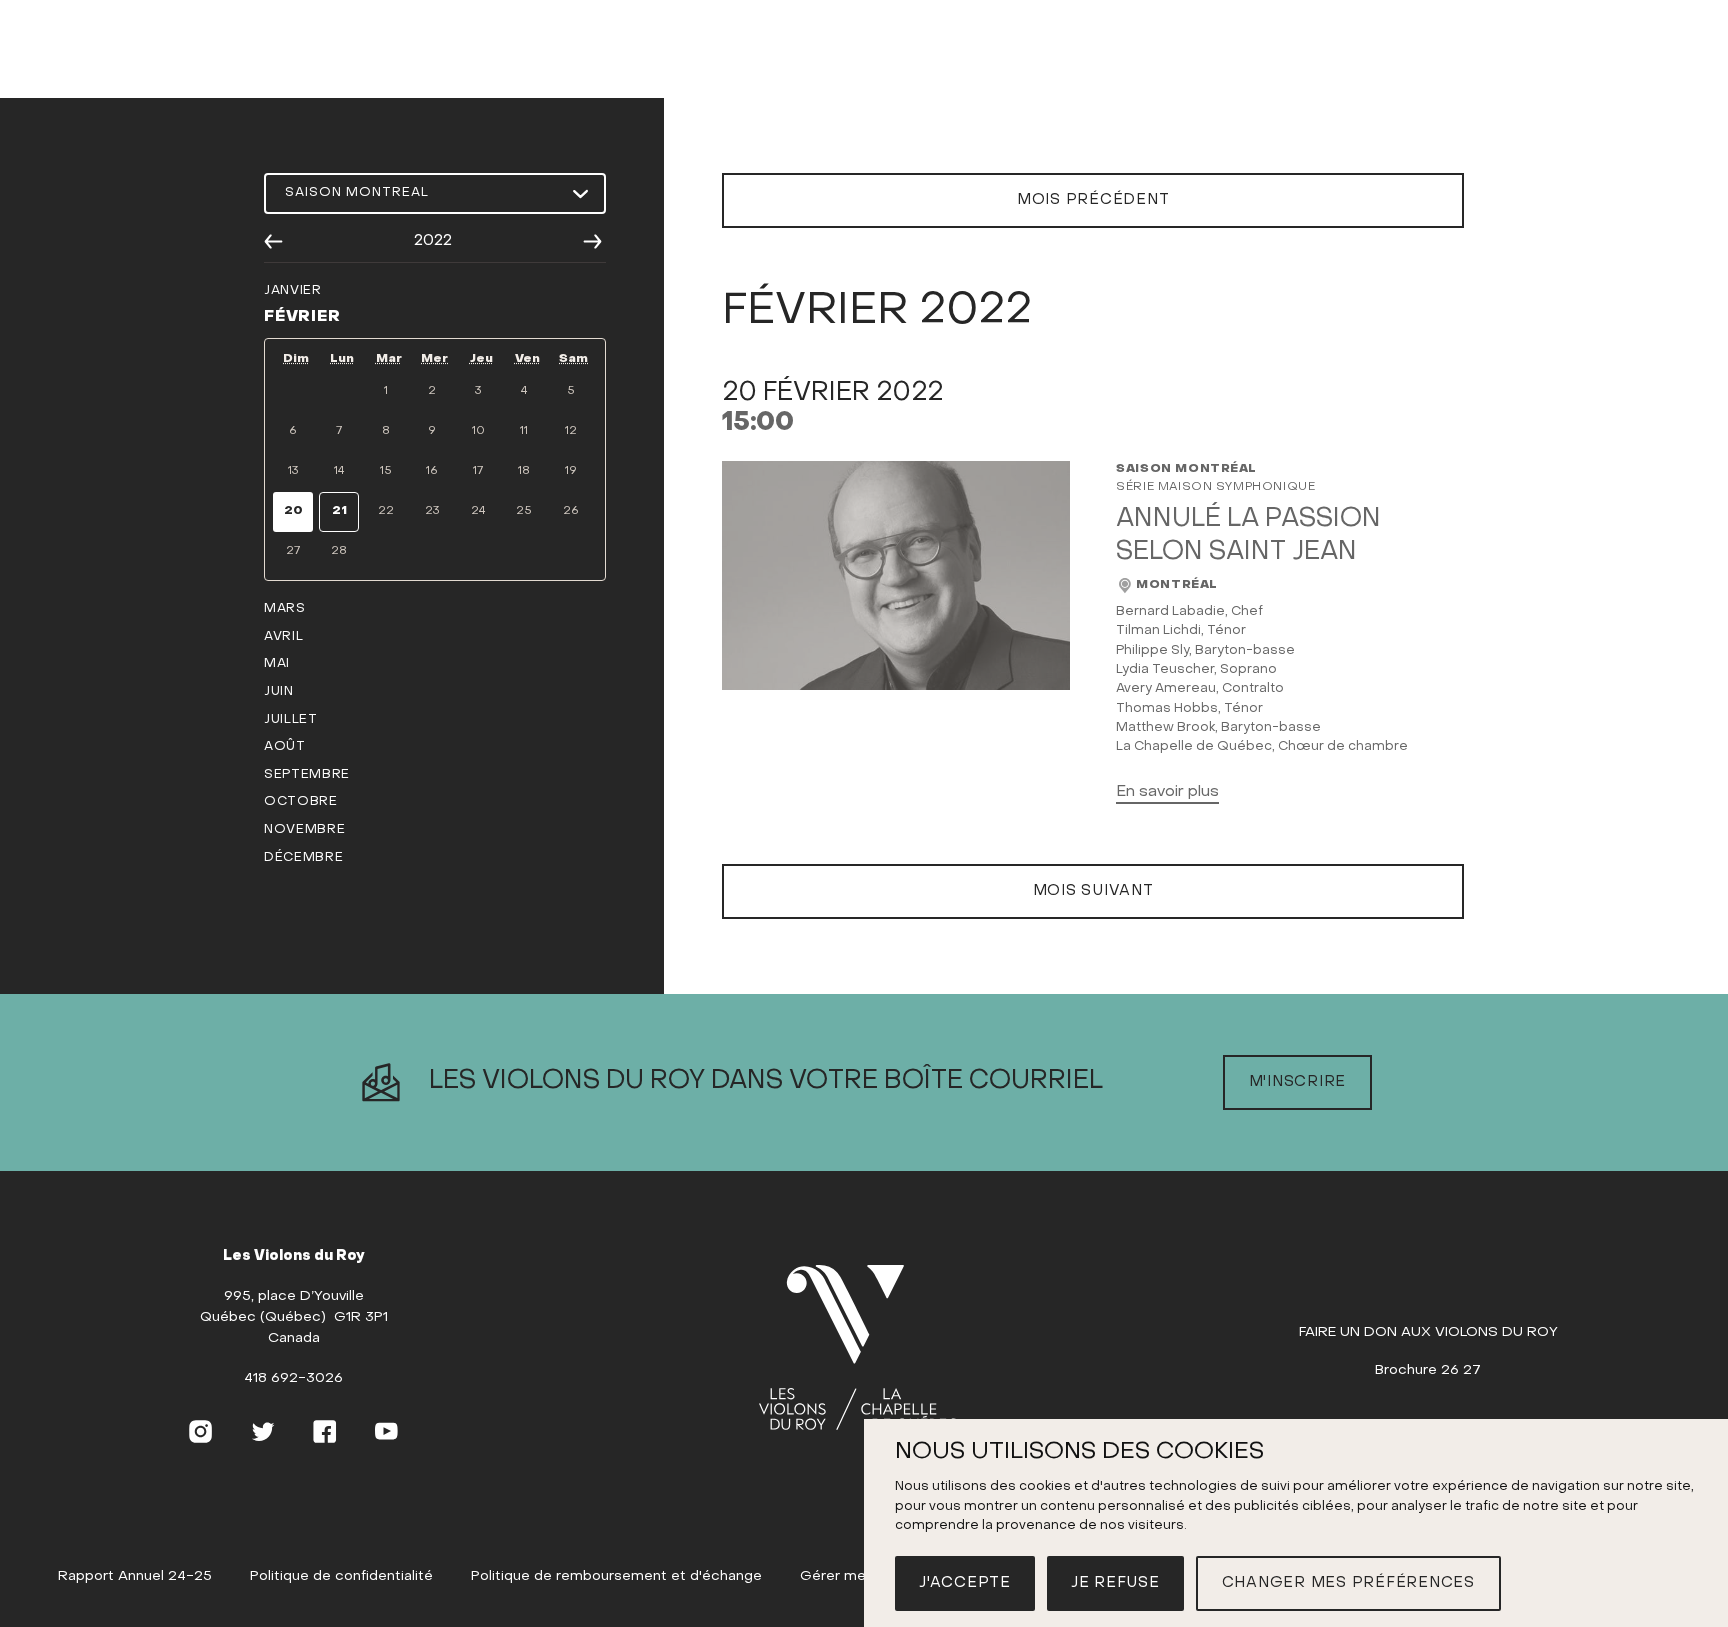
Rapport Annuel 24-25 (135, 1576)
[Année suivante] (592, 242)
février (302, 317)
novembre (304, 830)
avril (283, 637)
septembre (307, 775)
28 (339, 551)
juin (279, 692)
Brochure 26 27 (1428, 1370)
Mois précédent (1093, 200)
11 (524, 431)
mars (285, 609)
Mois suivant (1093, 891)
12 (571, 431)
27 (293, 551)
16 (432, 471)
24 (478, 511)
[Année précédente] (273, 242)
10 (478, 431)
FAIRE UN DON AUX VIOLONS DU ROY (1428, 1332)
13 (293, 471)
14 (339, 471)
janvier (293, 291)
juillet (291, 720)
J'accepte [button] (965, 1583)
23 (432, 511)
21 (339, 511)
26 (571, 511)
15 (386, 471)
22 (386, 511)
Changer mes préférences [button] (1348, 1583)
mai (277, 664)
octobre (301, 802)
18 (524, 471)
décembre (303, 858)
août (285, 747)
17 (478, 471)
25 (524, 511)
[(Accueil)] (858, 1349)
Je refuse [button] (1115, 1583)
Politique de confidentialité (341, 1576)
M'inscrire (1298, 1082)
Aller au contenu (864, 77)
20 (293, 511)
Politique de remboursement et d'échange (616, 1576)
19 (571, 471)
